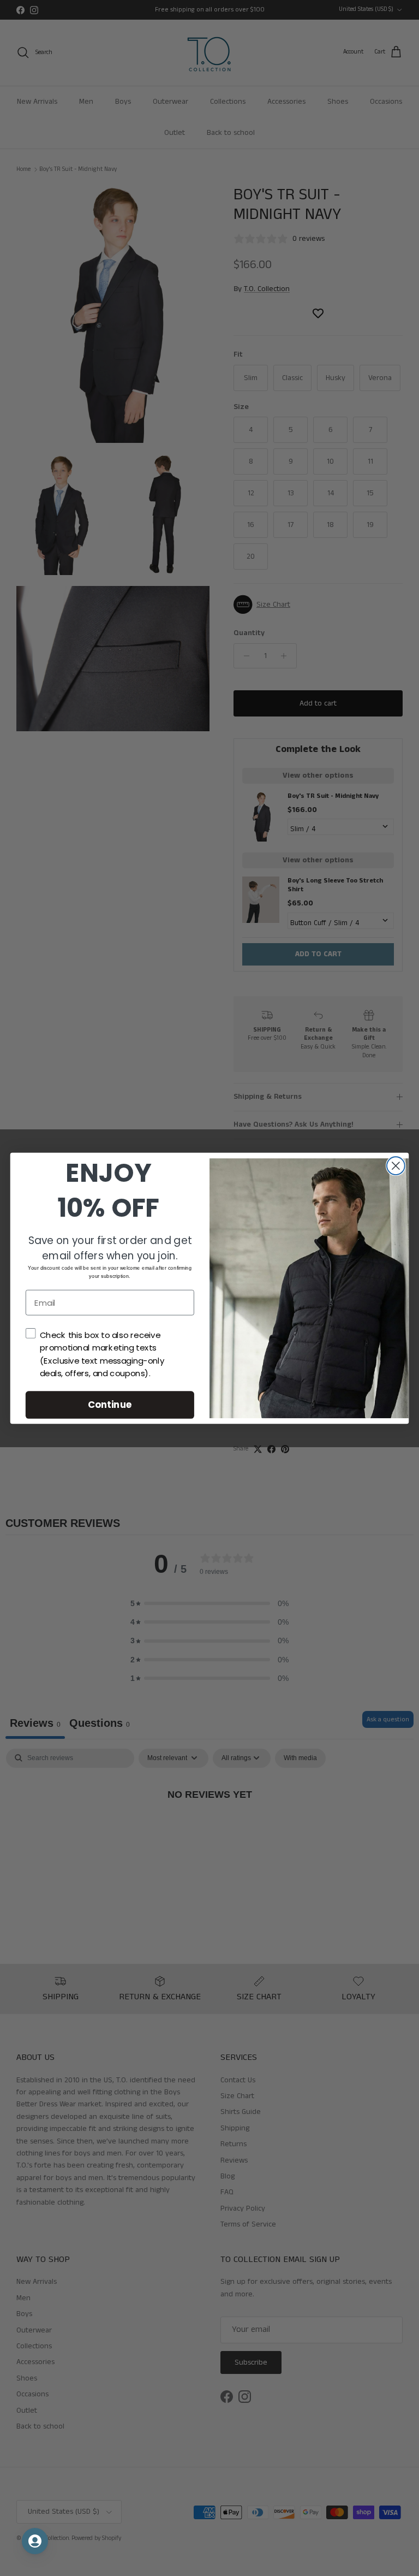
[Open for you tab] (35, 2541)
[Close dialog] (396, 1166)
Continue (110, 1404)
